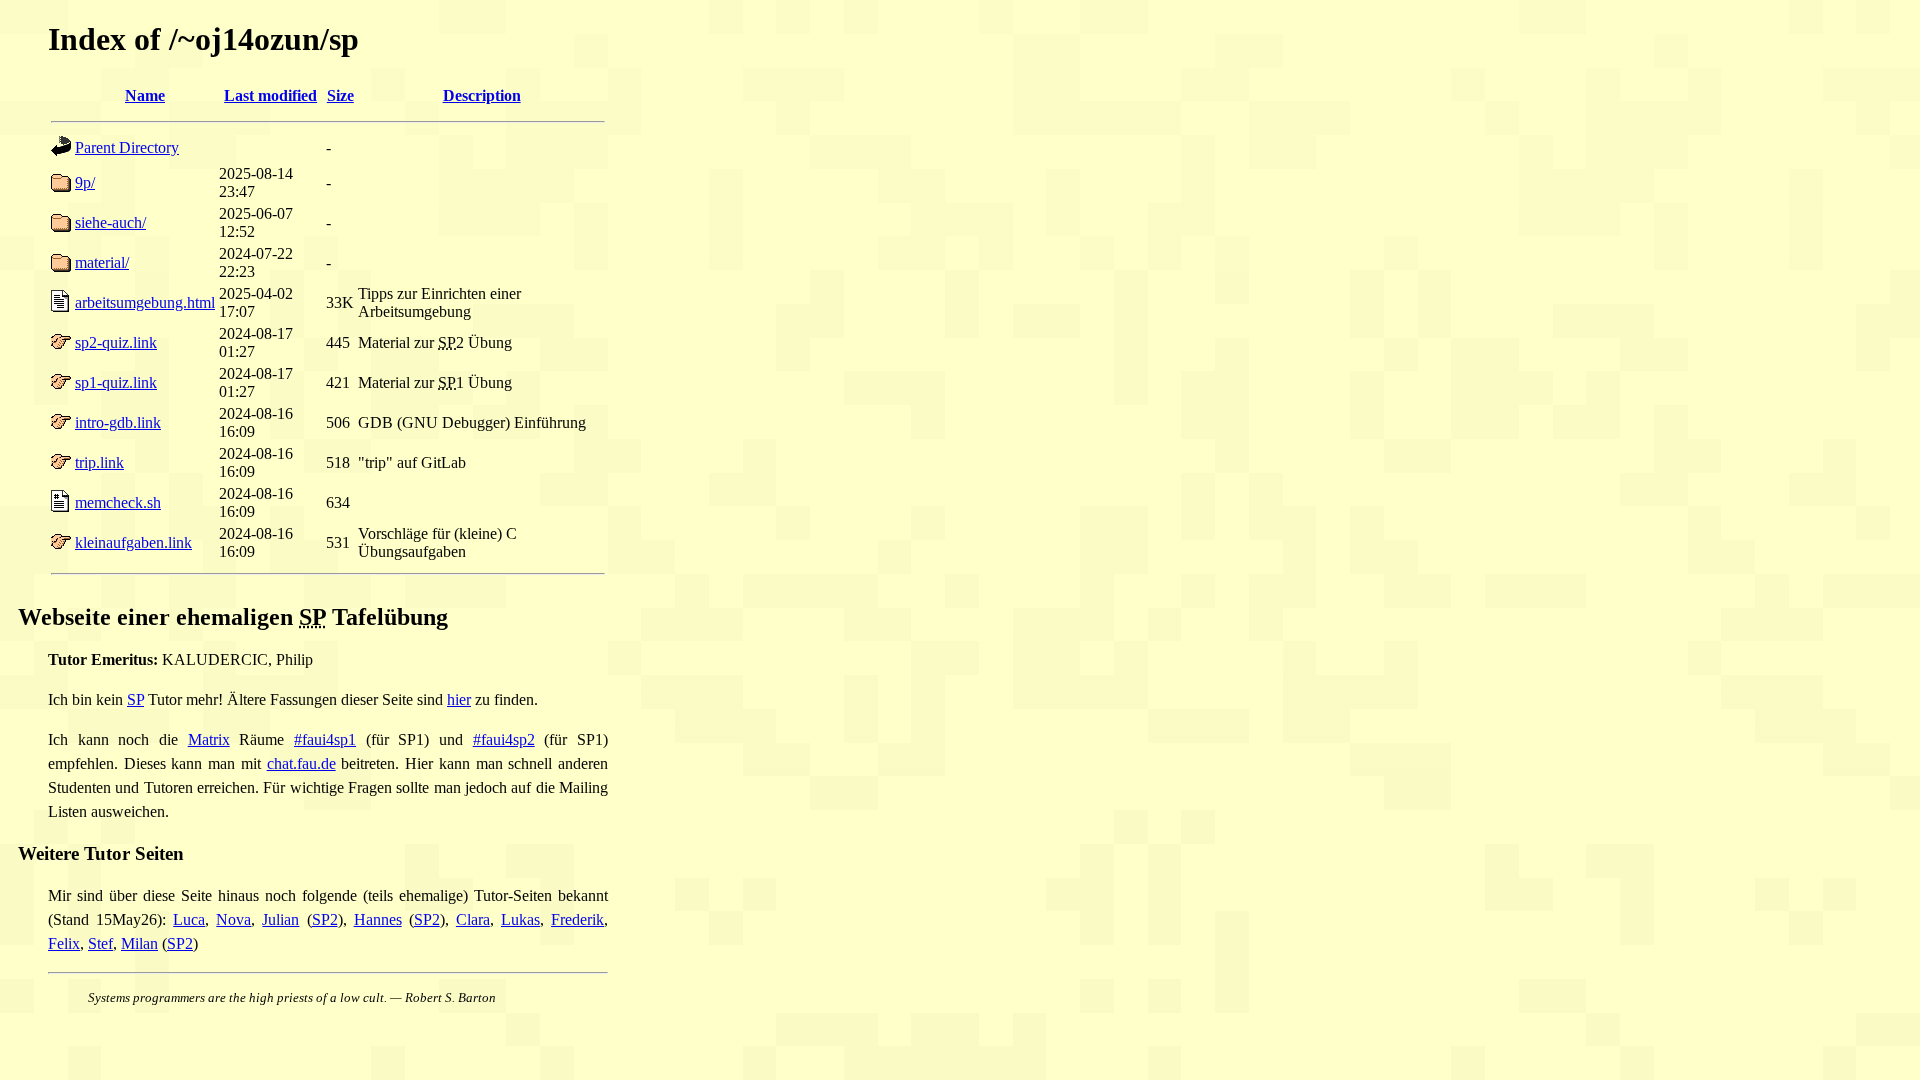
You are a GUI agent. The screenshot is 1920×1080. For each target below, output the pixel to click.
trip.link (99, 462)
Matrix (209, 739)
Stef (100, 943)
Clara (473, 919)
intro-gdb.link (118, 422)
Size (340, 95)
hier (459, 699)
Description (482, 95)
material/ (102, 262)
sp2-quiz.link (116, 342)
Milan (139, 943)
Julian (280, 919)
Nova (233, 919)
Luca (189, 919)
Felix (64, 943)
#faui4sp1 (325, 739)
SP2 (325, 919)
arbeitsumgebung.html (145, 302)
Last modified (270, 95)
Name (145, 95)
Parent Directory (127, 147)
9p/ (85, 182)
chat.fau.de (301, 763)
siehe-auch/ (110, 222)
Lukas (520, 919)
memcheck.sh (118, 502)
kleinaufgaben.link (133, 542)
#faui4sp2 (504, 739)
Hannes (378, 919)
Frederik (577, 919)
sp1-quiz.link (116, 382)
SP (135, 699)
